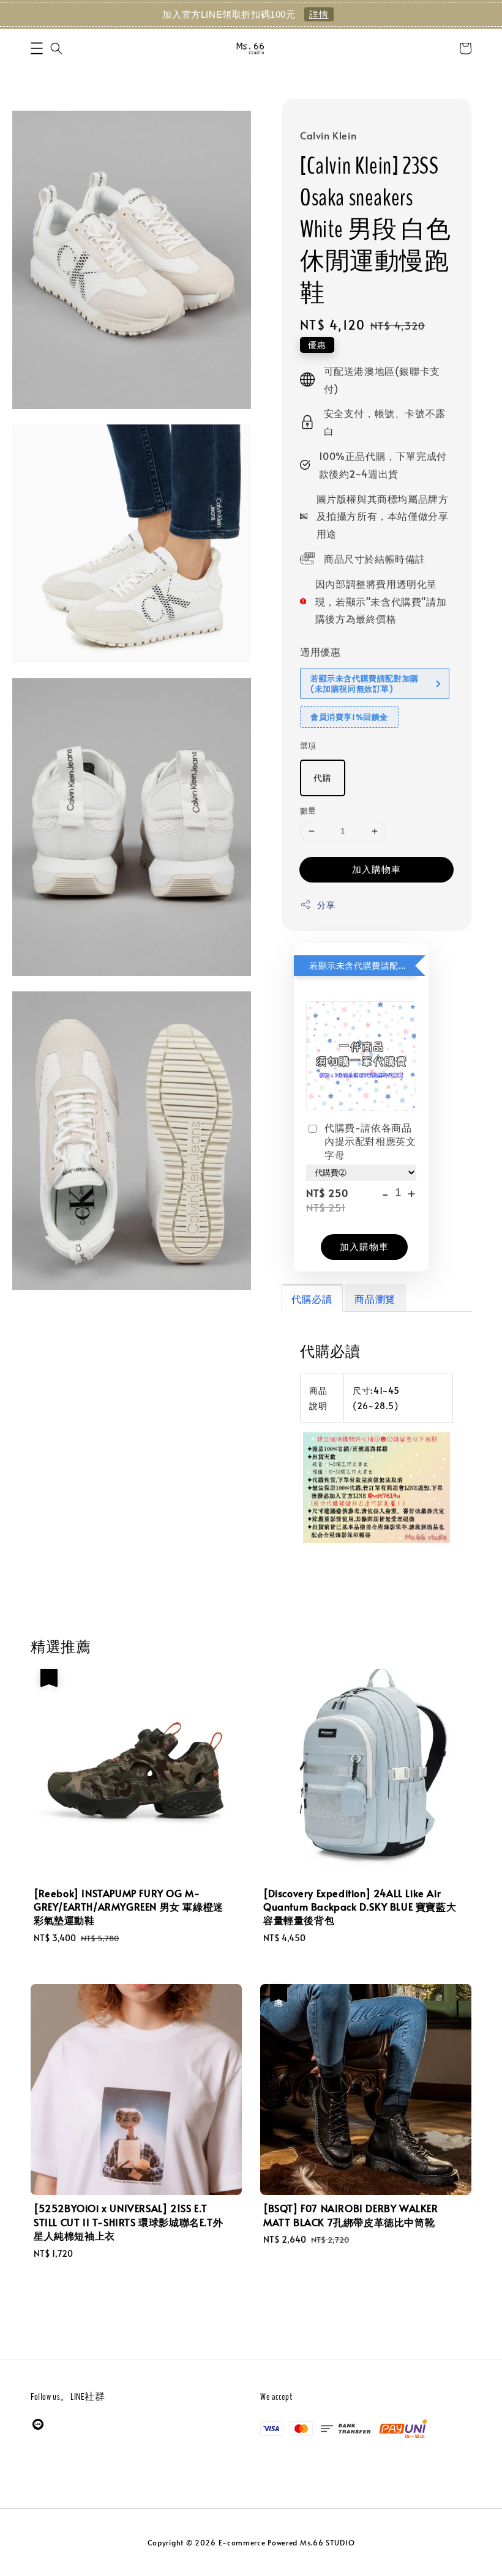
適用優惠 (320, 651)
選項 (308, 746)
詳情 (319, 14)
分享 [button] (326, 905)
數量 (308, 810)
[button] (37, 48)
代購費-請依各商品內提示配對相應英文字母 (370, 1141)
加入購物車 (376, 869)
